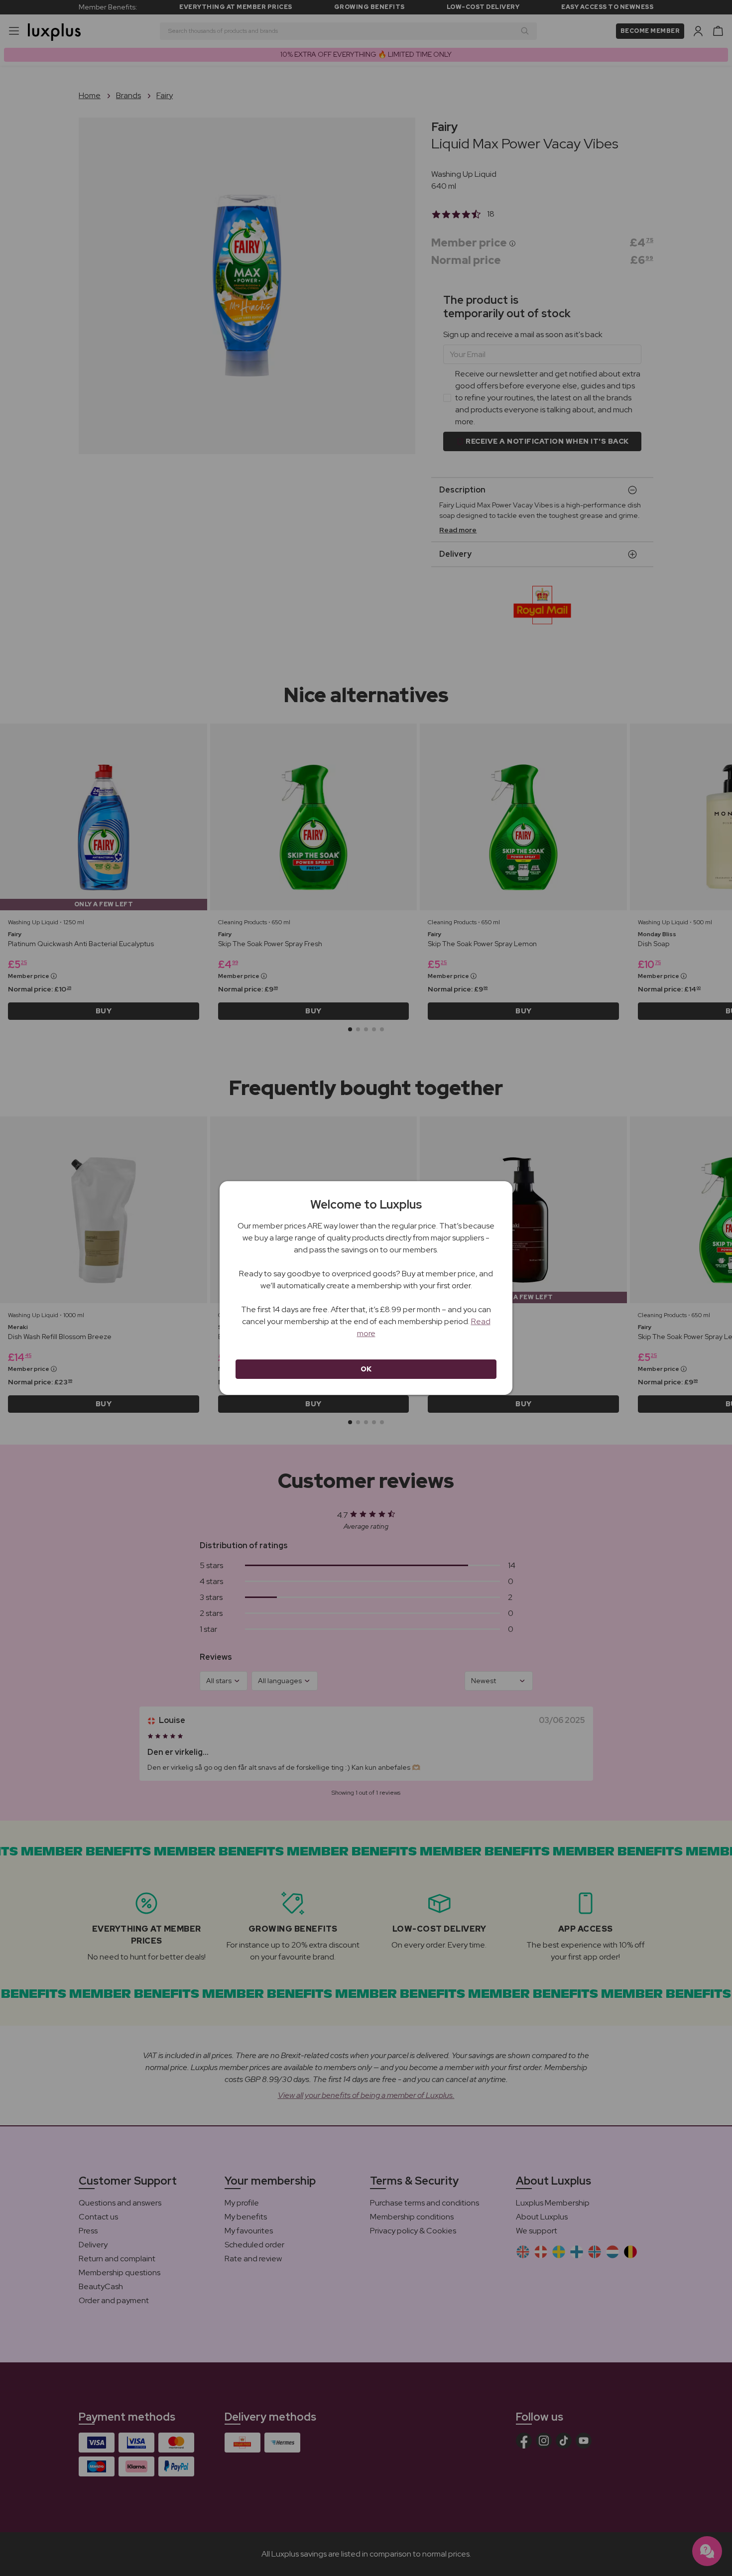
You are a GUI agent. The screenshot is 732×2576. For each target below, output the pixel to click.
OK (366, 1369)
